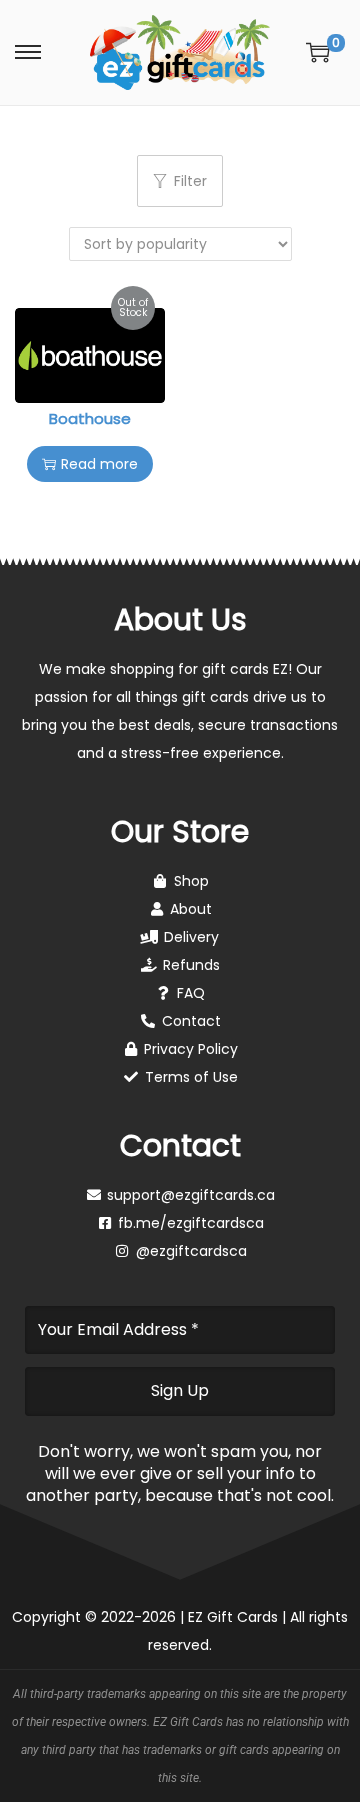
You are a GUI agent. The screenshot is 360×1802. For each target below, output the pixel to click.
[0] (318, 52)
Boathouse (90, 418)
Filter (190, 181)
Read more (99, 464)
